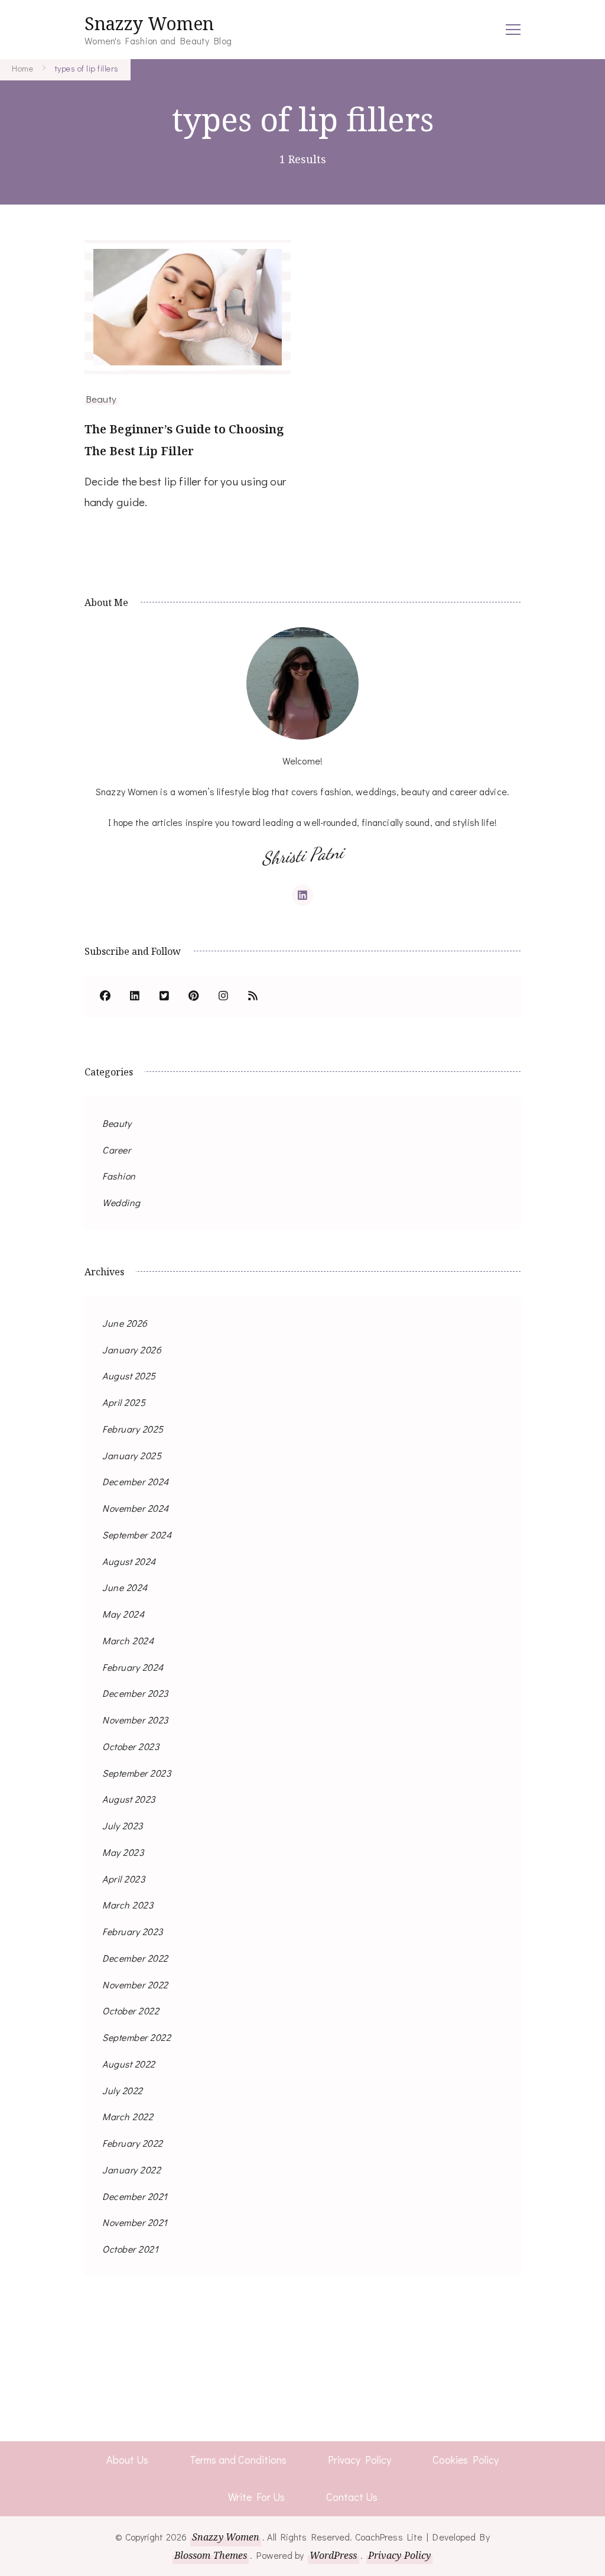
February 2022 (133, 2143)
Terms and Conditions (238, 2460)
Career (116, 1150)
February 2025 (133, 1429)
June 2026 (125, 1323)
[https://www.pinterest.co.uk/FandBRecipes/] (194, 997)
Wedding (121, 1202)
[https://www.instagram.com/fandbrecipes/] (223, 997)
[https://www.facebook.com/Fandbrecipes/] (105, 997)
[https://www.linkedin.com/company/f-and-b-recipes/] (135, 997)
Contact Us (352, 2497)
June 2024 (125, 1587)
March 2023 (128, 1905)
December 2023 (135, 1693)
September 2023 (136, 1773)
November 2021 (135, 2222)
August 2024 (129, 1561)
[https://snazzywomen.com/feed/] (253, 997)
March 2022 (128, 2116)
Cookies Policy (466, 2460)
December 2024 (136, 1481)
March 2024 (128, 1640)
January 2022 (131, 2170)
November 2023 (135, 1720)
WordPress (334, 2555)
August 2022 (129, 2064)
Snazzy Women (149, 23)
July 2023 (123, 1825)
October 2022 (131, 2010)
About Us (127, 2460)
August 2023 (129, 1799)
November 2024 (136, 1508)
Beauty (102, 398)
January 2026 (132, 1349)
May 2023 (123, 1852)
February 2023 (133, 1931)
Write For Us (256, 2497)
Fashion (119, 1176)
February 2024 (133, 1667)
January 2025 (132, 1455)
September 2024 (137, 1535)
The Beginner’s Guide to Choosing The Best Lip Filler (184, 440)
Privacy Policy (360, 2460)
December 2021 (135, 2196)
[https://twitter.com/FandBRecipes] (164, 997)
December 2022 (135, 1958)
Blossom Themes (211, 2555)
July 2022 (123, 2090)
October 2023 (131, 1746)
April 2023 (123, 1879)
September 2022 (136, 2037)
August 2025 (129, 1376)
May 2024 (123, 1614)
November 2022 (135, 1984)
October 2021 (130, 2249)
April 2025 (124, 1402)
